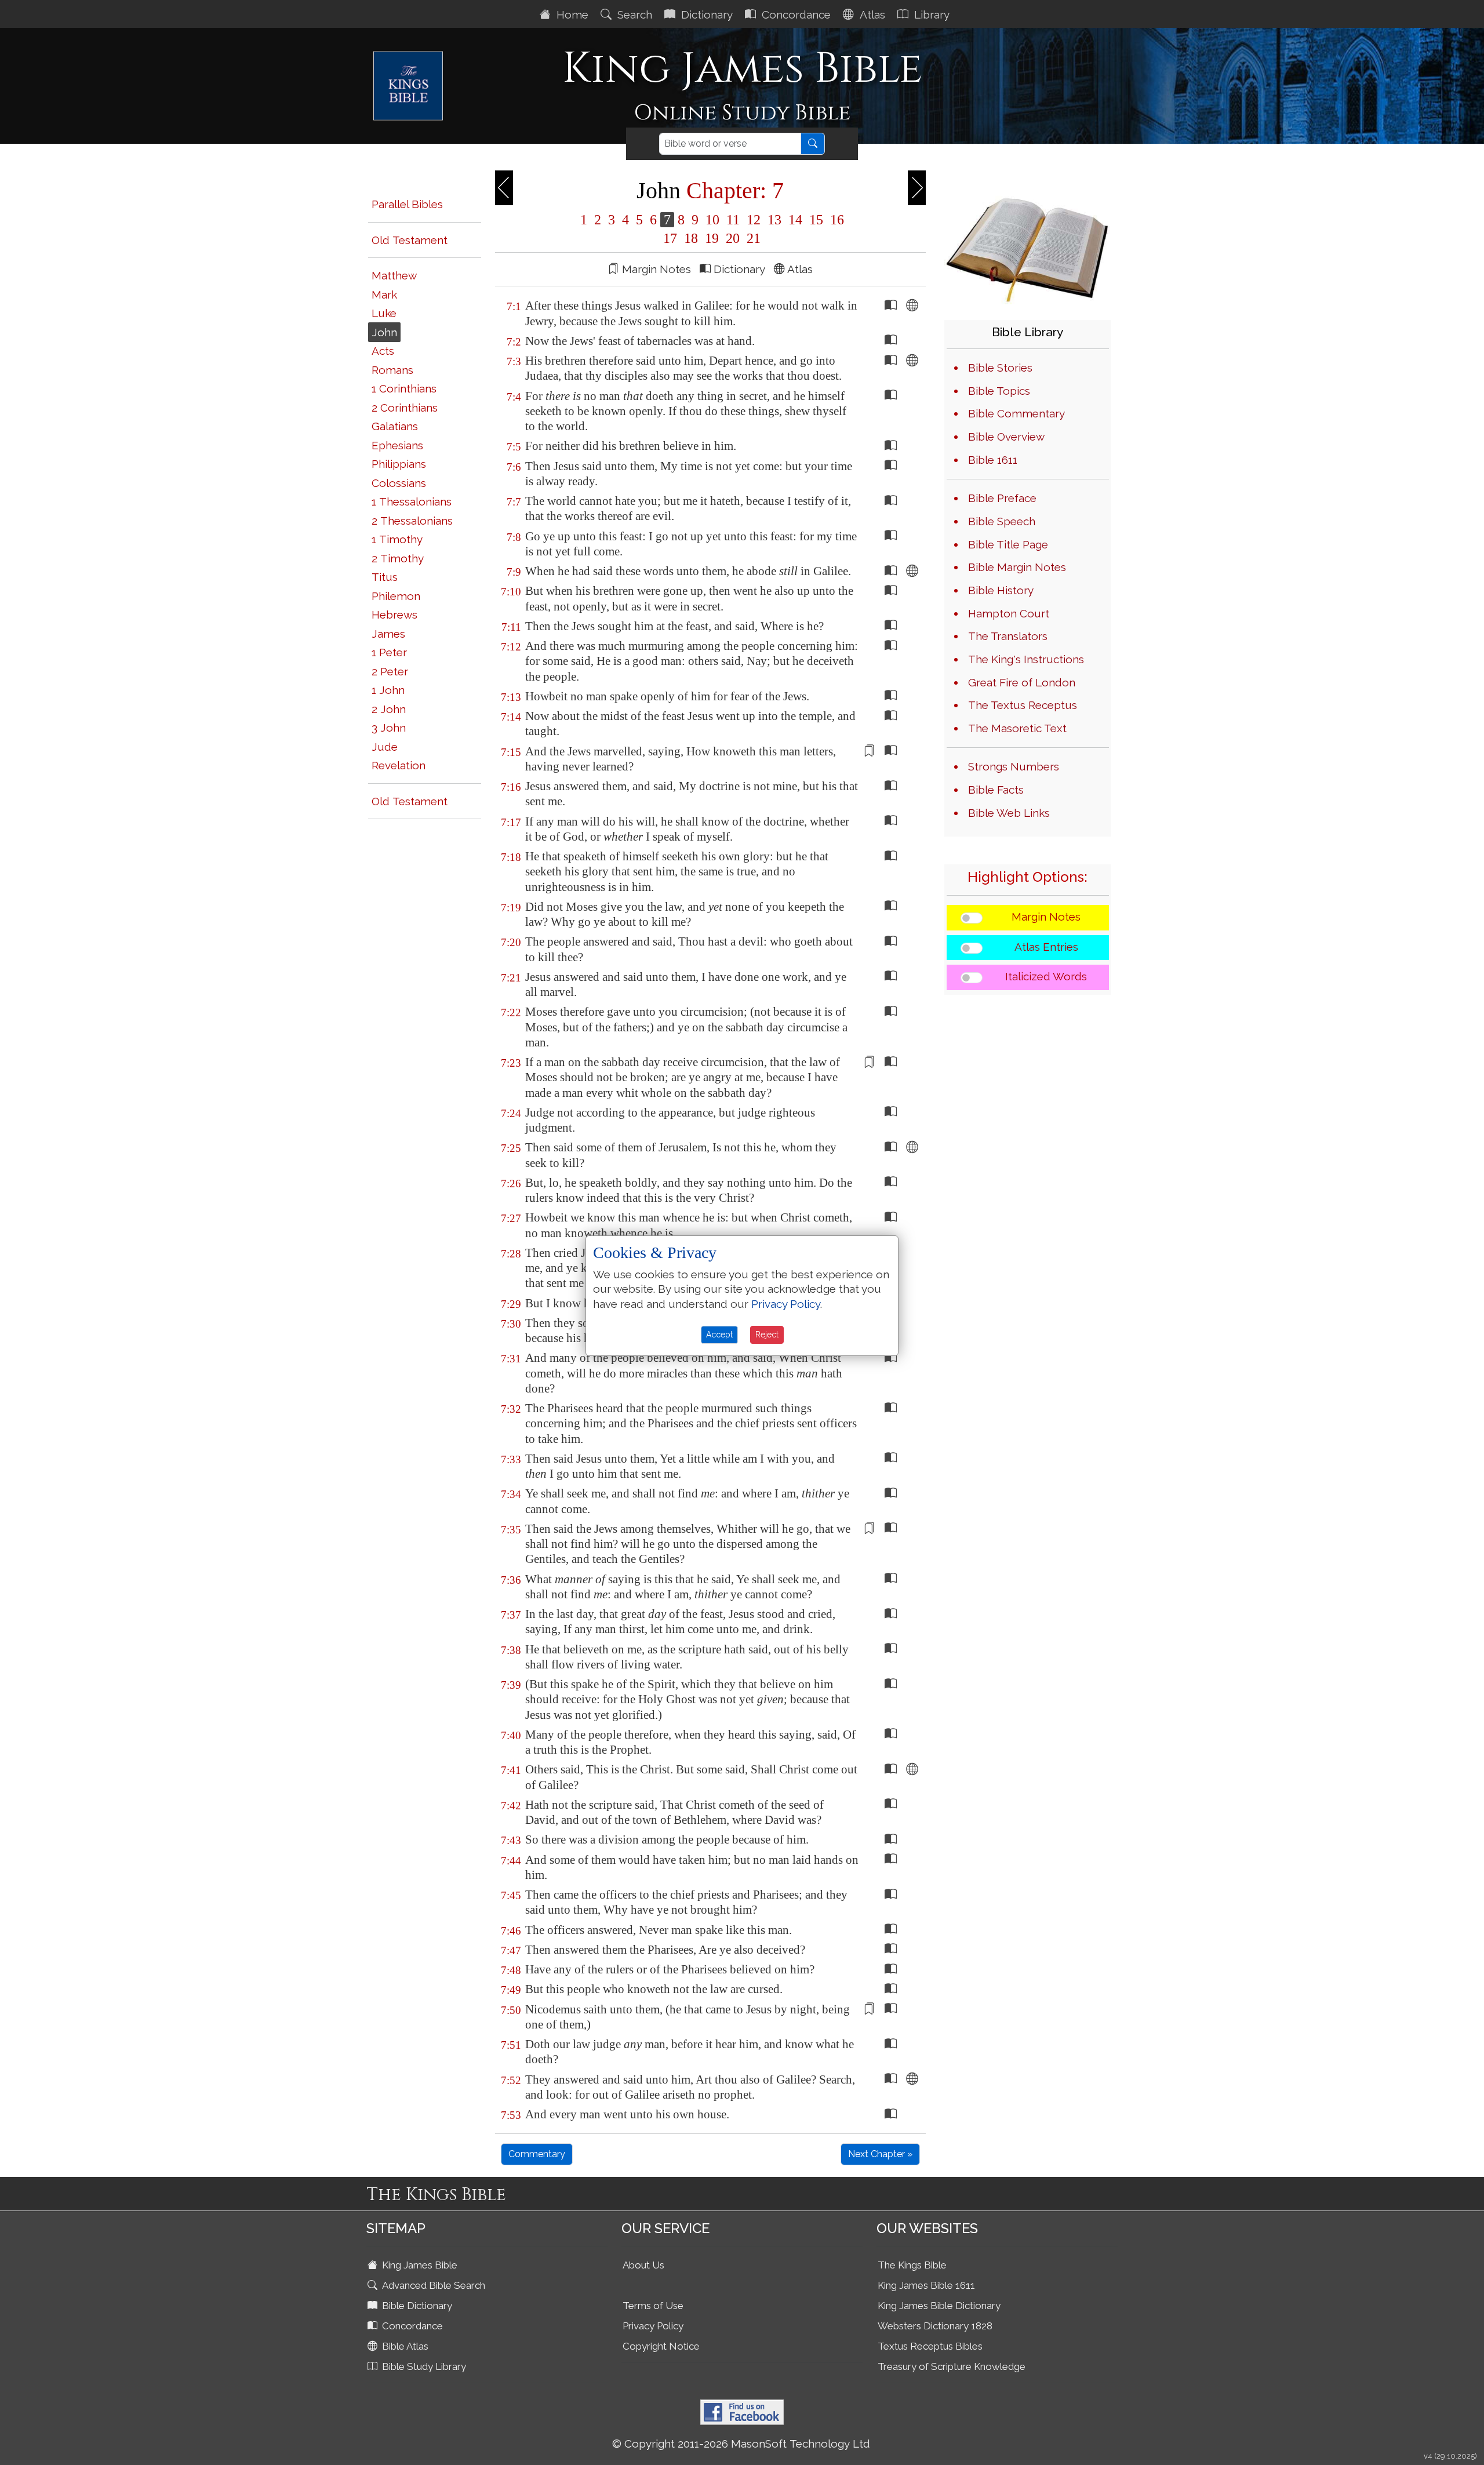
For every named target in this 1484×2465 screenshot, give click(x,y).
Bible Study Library (423, 2366)
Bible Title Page (1008, 544)
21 (752, 238)
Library (930, 14)
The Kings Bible (912, 2265)
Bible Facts (996, 790)
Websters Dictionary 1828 (935, 2326)
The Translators (1008, 636)
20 (733, 238)
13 (774, 220)
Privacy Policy (653, 2326)
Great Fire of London (1022, 682)
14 (795, 220)
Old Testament (410, 240)
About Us (643, 2265)
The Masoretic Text (1017, 728)
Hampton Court (1009, 613)
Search (633, 14)
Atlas (871, 14)
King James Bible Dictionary (939, 2306)
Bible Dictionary (416, 2306)
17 (670, 238)
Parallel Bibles (407, 204)
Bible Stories (1000, 368)
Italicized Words (1046, 976)
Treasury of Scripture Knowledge (952, 2366)
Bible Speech (1002, 521)
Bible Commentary (1016, 413)
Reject (767, 1335)
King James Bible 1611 (926, 2285)
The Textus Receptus (1023, 705)
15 (816, 220)
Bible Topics (999, 391)
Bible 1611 (993, 460)
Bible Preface (1002, 498)
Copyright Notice (661, 2346)
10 (712, 220)
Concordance (795, 14)
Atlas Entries (1046, 947)
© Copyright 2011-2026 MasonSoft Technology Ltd (741, 2444)
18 (691, 238)
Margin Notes (1046, 917)
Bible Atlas (404, 2346)
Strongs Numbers (1014, 766)
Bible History (1001, 590)
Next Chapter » (880, 2154)
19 (712, 238)
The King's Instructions (1026, 659)
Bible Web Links (1009, 813)
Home (571, 14)
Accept (719, 1335)
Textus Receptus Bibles (930, 2346)
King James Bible (419, 2265)
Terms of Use (653, 2306)
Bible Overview (1006, 437)
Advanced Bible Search (432, 2285)
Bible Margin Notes (1017, 567)
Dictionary (705, 14)
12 (754, 220)
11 (733, 220)
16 (835, 220)
